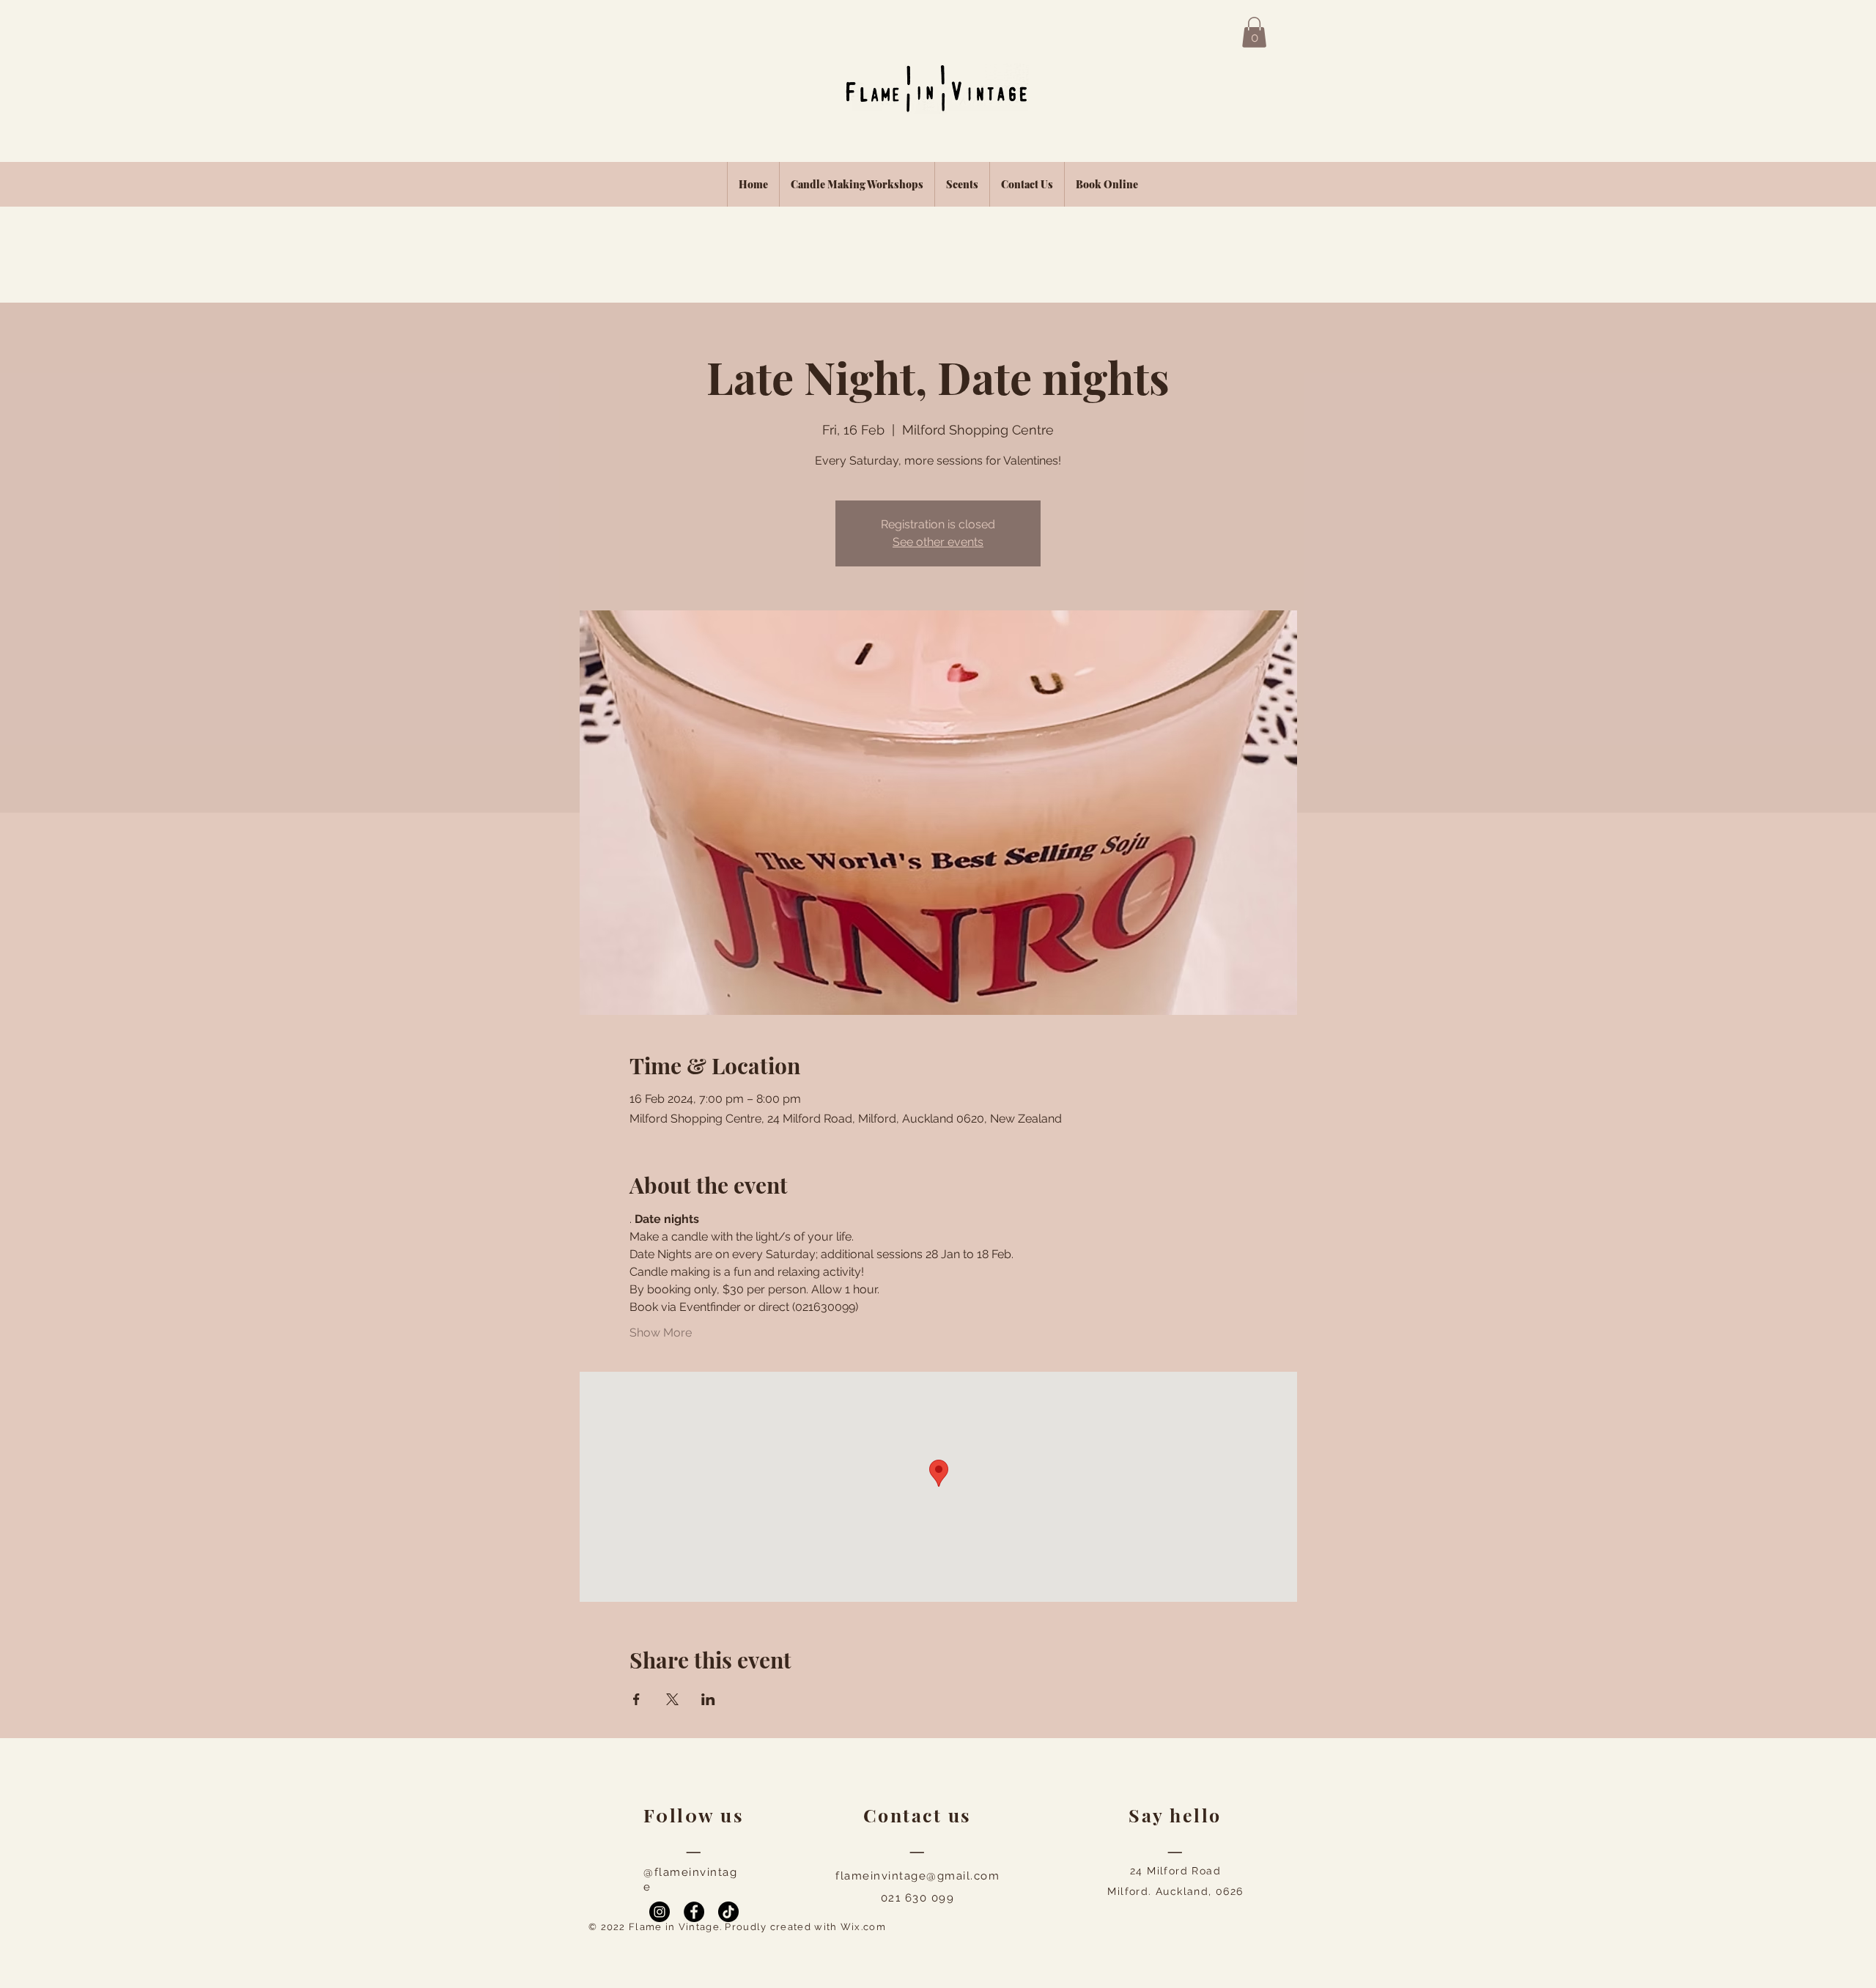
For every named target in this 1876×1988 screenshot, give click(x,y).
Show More (661, 1333)
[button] (1254, 32)
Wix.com (863, 1927)
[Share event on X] (672, 1699)
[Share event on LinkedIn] (708, 1699)
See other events (938, 542)
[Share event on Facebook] (636, 1699)
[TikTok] (728, 1912)
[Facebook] (694, 1912)
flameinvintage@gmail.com (917, 1876)
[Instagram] (660, 1912)
